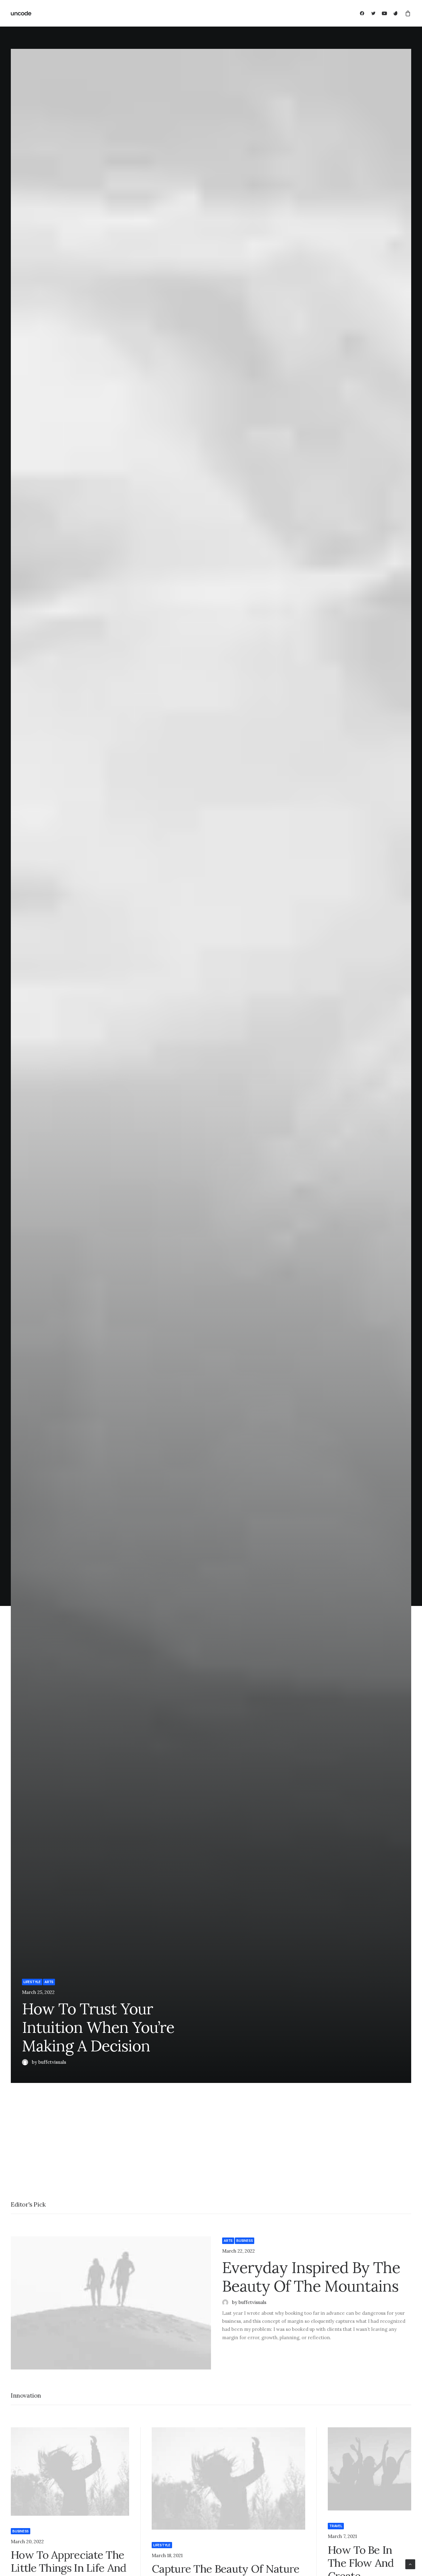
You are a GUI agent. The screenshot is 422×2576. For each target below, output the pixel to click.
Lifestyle (32, 1982)
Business (245, 2241)
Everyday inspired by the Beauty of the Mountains (311, 2277)
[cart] (407, 13)
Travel (336, 2526)
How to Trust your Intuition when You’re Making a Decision (98, 2027)
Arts (49, 1982)
